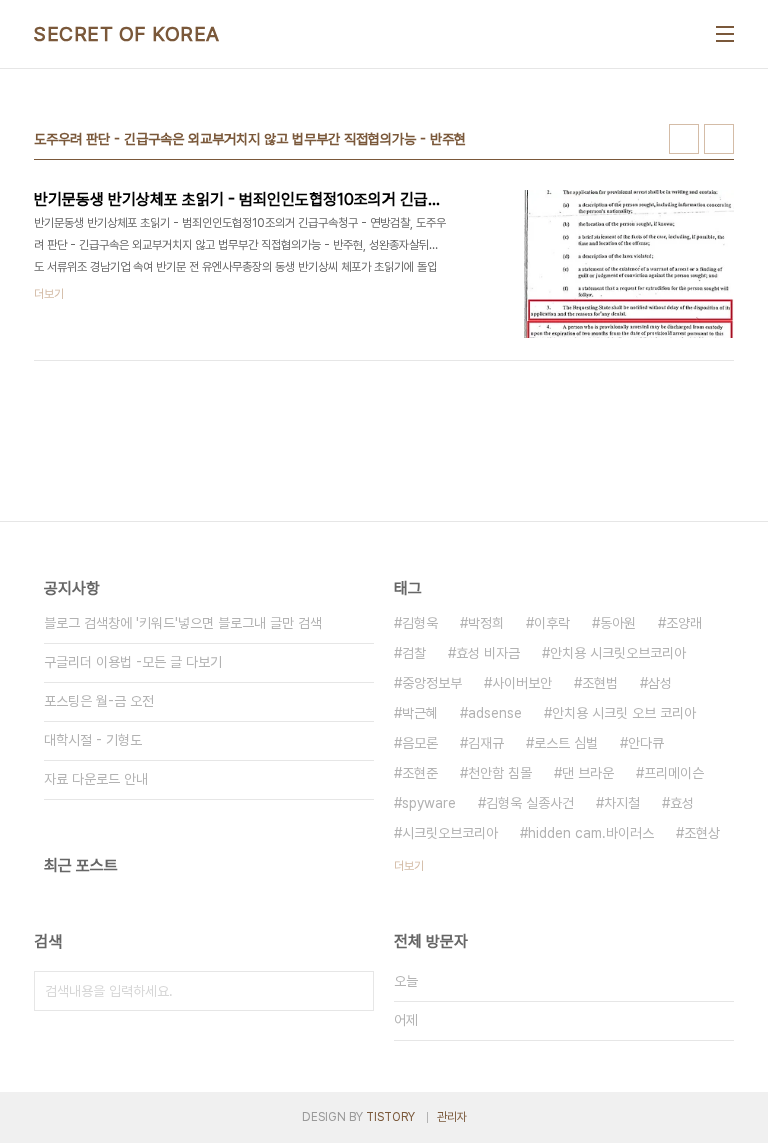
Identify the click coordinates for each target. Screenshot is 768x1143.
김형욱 (420, 623)
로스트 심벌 (566, 743)
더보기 (409, 866)
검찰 (414, 653)
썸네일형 (684, 139)
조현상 (702, 833)
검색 (354, 991)
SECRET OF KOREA (127, 34)
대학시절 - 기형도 (93, 740)
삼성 (660, 683)
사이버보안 (522, 683)
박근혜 (420, 713)
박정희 (486, 623)
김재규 (486, 743)
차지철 (622, 803)
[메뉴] (725, 34)
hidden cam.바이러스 (591, 833)
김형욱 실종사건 (530, 803)
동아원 (618, 623)
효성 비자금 (488, 653)
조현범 (600, 683)
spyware (429, 803)
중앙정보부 (432, 683)
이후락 (552, 623)
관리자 (452, 1117)
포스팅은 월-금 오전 (99, 701)
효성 (682, 803)
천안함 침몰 (500, 773)
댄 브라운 (588, 773)
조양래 (684, 623)
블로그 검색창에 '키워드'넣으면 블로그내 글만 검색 (183, 623)
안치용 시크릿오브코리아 (618, 653)
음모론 (420, 743)
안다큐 (646, 743)
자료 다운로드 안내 (96, 779)
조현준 (420, 773)
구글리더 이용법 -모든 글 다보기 (133, 662)
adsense (495, 713)
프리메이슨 (674, 773)
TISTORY (390, 1117)
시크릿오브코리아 (450, 833)
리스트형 (719, 139)
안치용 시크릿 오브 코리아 (624, 713)
